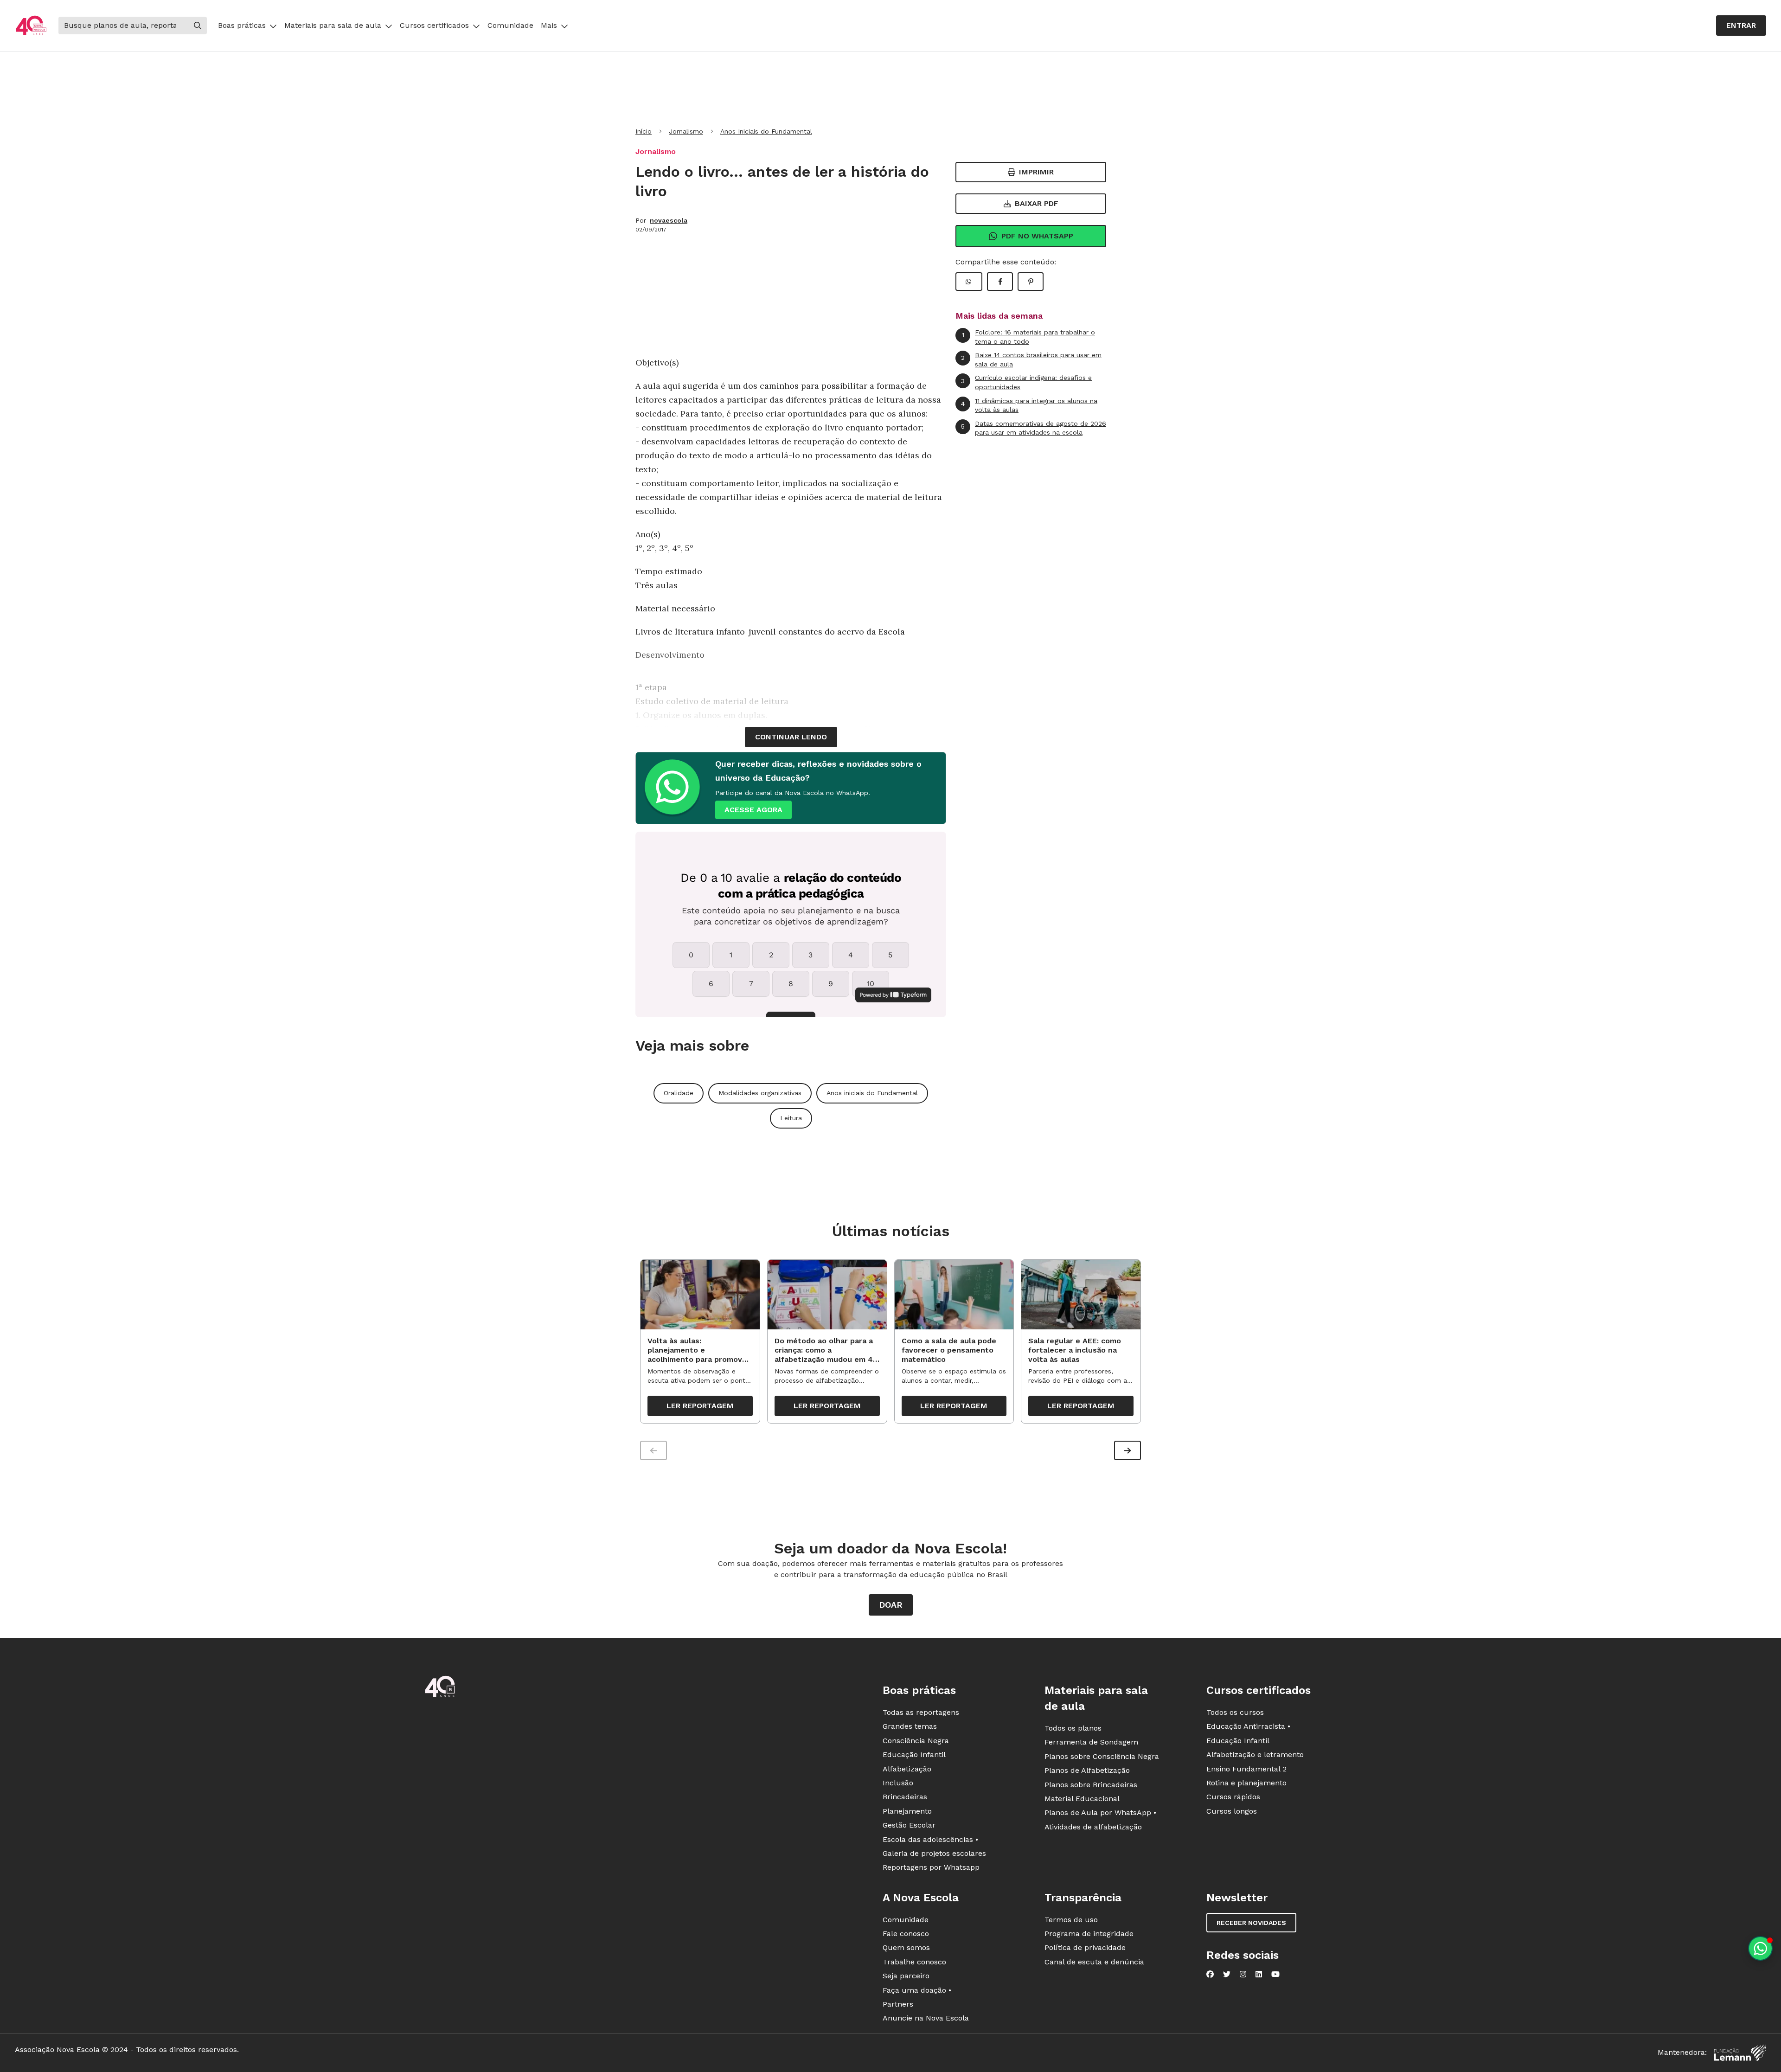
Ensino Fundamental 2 (1246, 1769)
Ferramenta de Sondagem (1091, 1742)
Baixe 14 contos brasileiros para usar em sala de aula (1031, 359)
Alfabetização (907, 1769)
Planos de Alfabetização (1087, 1770)
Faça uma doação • (917, 1990)
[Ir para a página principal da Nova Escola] (31, 26)
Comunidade (510, 25)
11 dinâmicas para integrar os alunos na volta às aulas (1029, 405)
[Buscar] (198, 26)
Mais (549, 25)
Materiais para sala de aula (333, 25)
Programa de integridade (1089, 1934)
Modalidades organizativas (760, 1093)
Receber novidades (1251, 1923)
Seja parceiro (906, 1976)
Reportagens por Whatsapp (931, 1867)
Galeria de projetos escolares (934, 1853)
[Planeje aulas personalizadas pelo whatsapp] (1760, 1948)
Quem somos (906, 1947)
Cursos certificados (434, 25)
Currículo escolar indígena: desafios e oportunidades (1026, 382)
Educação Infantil (914, 1754)
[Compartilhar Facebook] (1000, 282)
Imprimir (1036, 172)
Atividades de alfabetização (1093, 1827)
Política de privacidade (1085, 1947)
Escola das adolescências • (930, 1839)
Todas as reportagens (921, 1712)
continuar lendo (791, 737)
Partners (898, 2004)
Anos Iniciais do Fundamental (766, 131)
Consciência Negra (916, 1741)
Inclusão (898, 1783)
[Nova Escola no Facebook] (1210, 1974)
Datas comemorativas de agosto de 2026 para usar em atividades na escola (1034, 428)
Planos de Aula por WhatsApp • (1100, 1812)
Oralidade (679, 1093)
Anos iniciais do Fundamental (872, 1093)
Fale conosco (906, 1934)
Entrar (1741, 25)
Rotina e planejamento (1246, 1783)
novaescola (669, 220)
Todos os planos (1073, 1728)
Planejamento (907, 1811)
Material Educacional (1082, 1799)
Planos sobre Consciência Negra (1102, 1756)
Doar (891, 1605)
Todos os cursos (1235, 1712)
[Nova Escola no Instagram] (1243, 1974)
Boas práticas (242, 25)
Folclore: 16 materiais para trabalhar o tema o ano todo (1029, 337)
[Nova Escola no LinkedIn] (1259, 1974)
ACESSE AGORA (753, 810)
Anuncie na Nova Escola (926, 2018)
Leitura (791, 1118)
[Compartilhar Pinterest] (1031, 282)
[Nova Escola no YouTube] (1275, 1974)
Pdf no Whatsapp (1037, 236)
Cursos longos (1232, 1811)
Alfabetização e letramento (1255, 1754)
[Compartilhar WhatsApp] (969, 282)
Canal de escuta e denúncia (1094, 1962)
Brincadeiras (905, 1797)
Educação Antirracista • (1248, 1726)
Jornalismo (686, 131)
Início (644, 131)
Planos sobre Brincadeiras (1091, 1785)
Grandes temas (910, 1726)
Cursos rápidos (1233, 1797)
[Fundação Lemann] (1740, 2053)
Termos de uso (1071, 1920)
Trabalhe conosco (914, 1962)
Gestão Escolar (909, 1825)
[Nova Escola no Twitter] (1227, 1974)
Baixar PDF (1037, 203)
